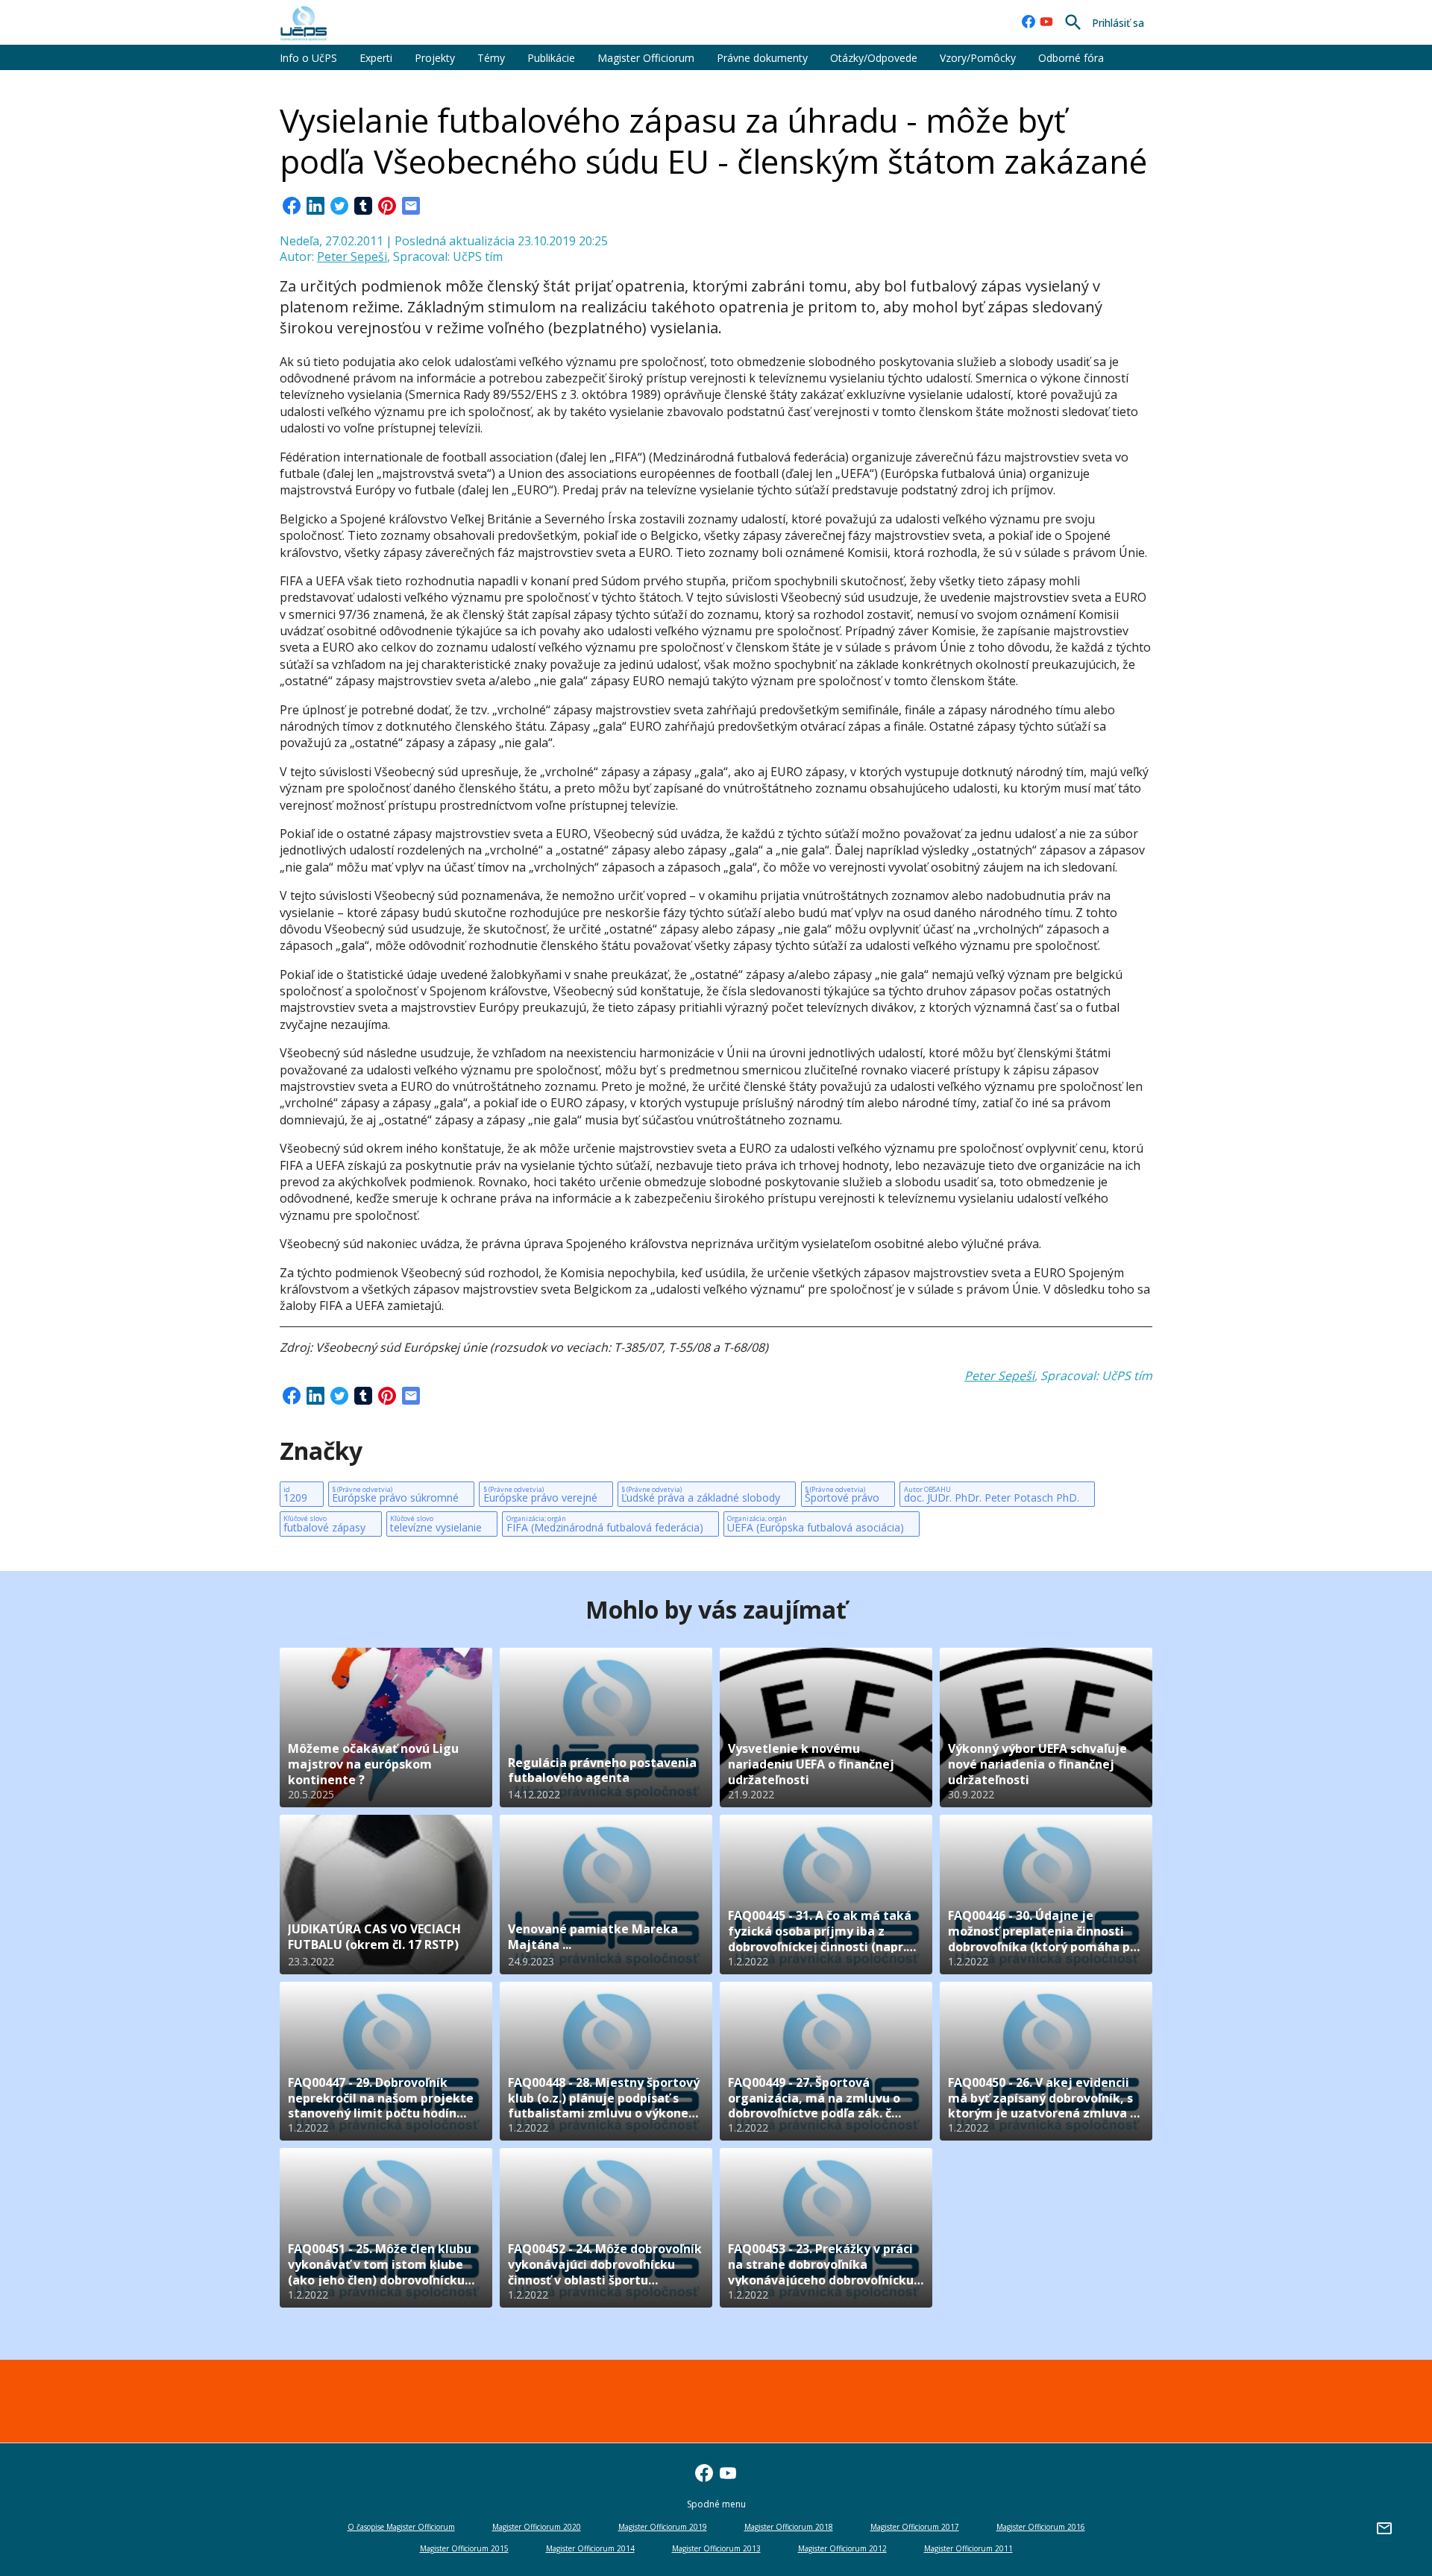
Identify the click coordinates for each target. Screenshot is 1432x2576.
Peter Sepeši (352, 256)
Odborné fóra (1071, 58)
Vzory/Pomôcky (978, 58)
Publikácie (551, 58)
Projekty (435, 58)
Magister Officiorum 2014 (590, 2548)
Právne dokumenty (762, 58)
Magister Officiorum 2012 (842, 2548)
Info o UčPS (308, 58)
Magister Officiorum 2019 (663, 2527)
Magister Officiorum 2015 (464, 2548)
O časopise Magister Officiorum (401, 2527)
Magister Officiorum (646, 58)
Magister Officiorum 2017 (915, 2527)
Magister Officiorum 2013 (716, 2548)
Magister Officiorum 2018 (789, 2527)
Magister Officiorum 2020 (537, 2527)
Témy (491, 58)
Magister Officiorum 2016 (1041, 2527)
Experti (376, 58)
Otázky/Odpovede (874, 58)
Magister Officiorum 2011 (968, 2548)
